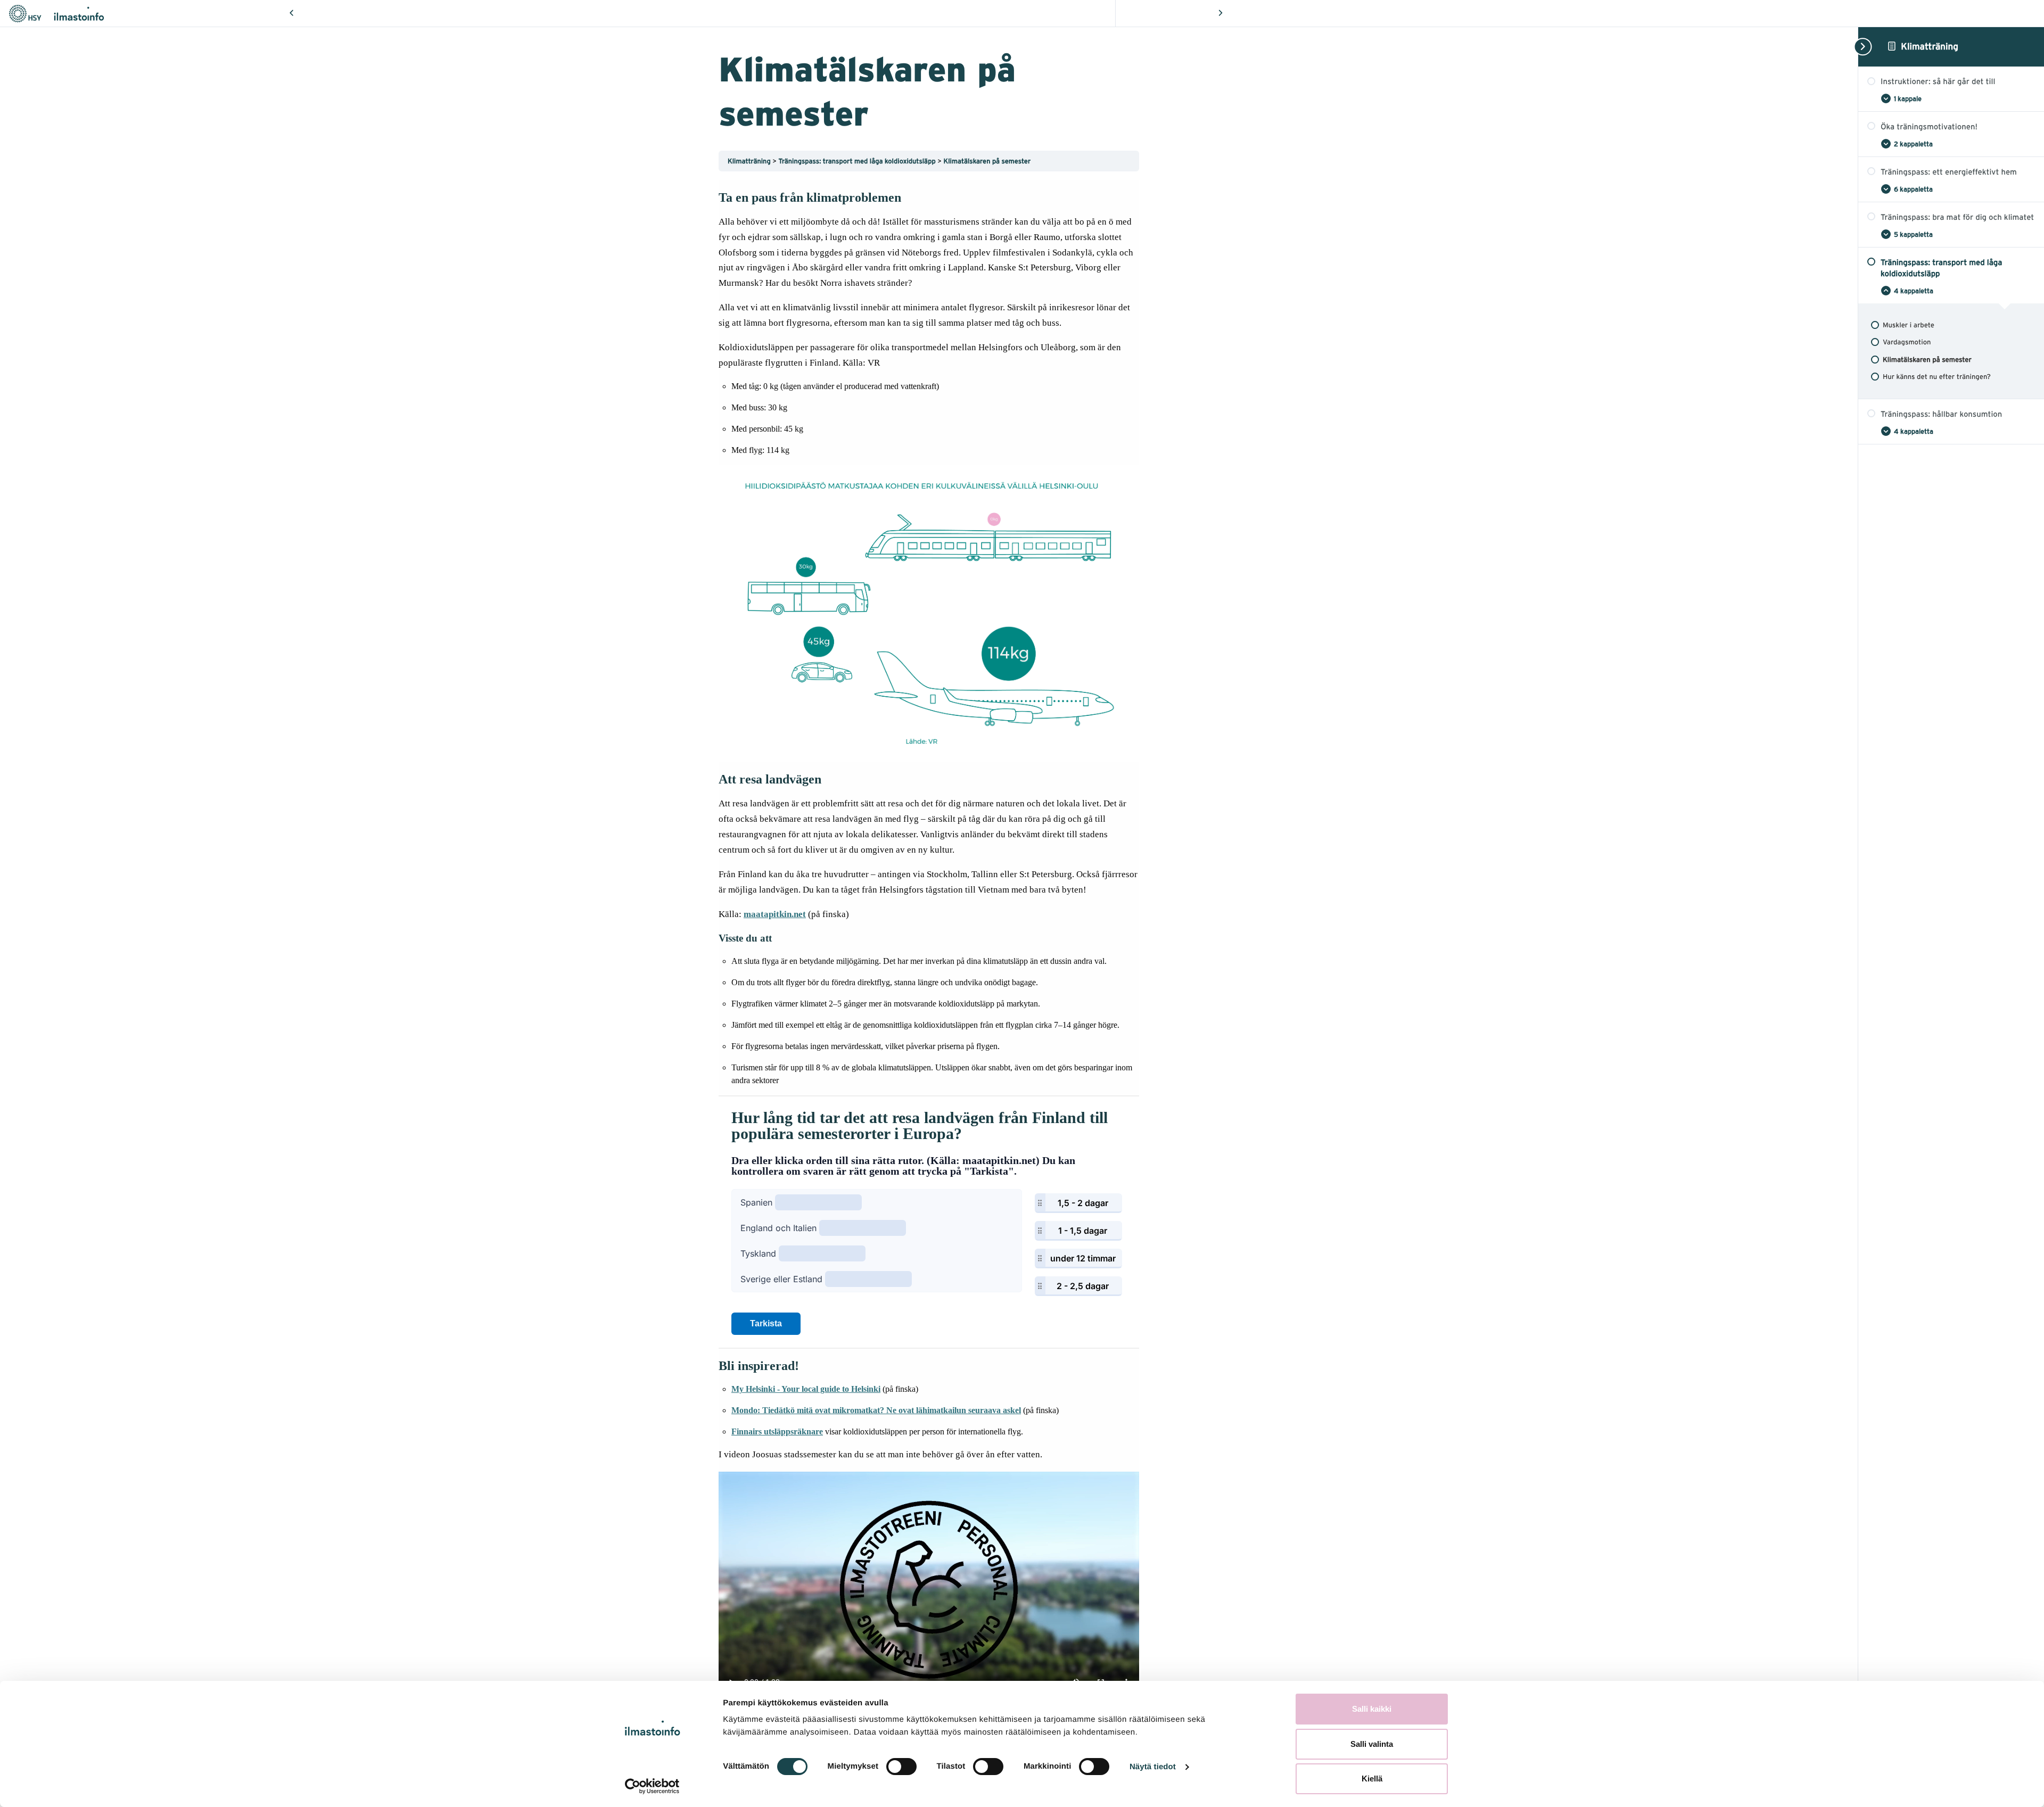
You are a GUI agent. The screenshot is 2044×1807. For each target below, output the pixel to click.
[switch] (901, 1767)
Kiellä (1372, 1779)
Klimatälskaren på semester (987, 161)
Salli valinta (1372, 1744)
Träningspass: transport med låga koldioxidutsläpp (858, 161)
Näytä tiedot (1153, 1767)
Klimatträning (1930, 46)
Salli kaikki (1372, 1709)
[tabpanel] (929, 944)
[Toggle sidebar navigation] (1861, 47)
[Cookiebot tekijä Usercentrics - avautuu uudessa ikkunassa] (652, 1786)
